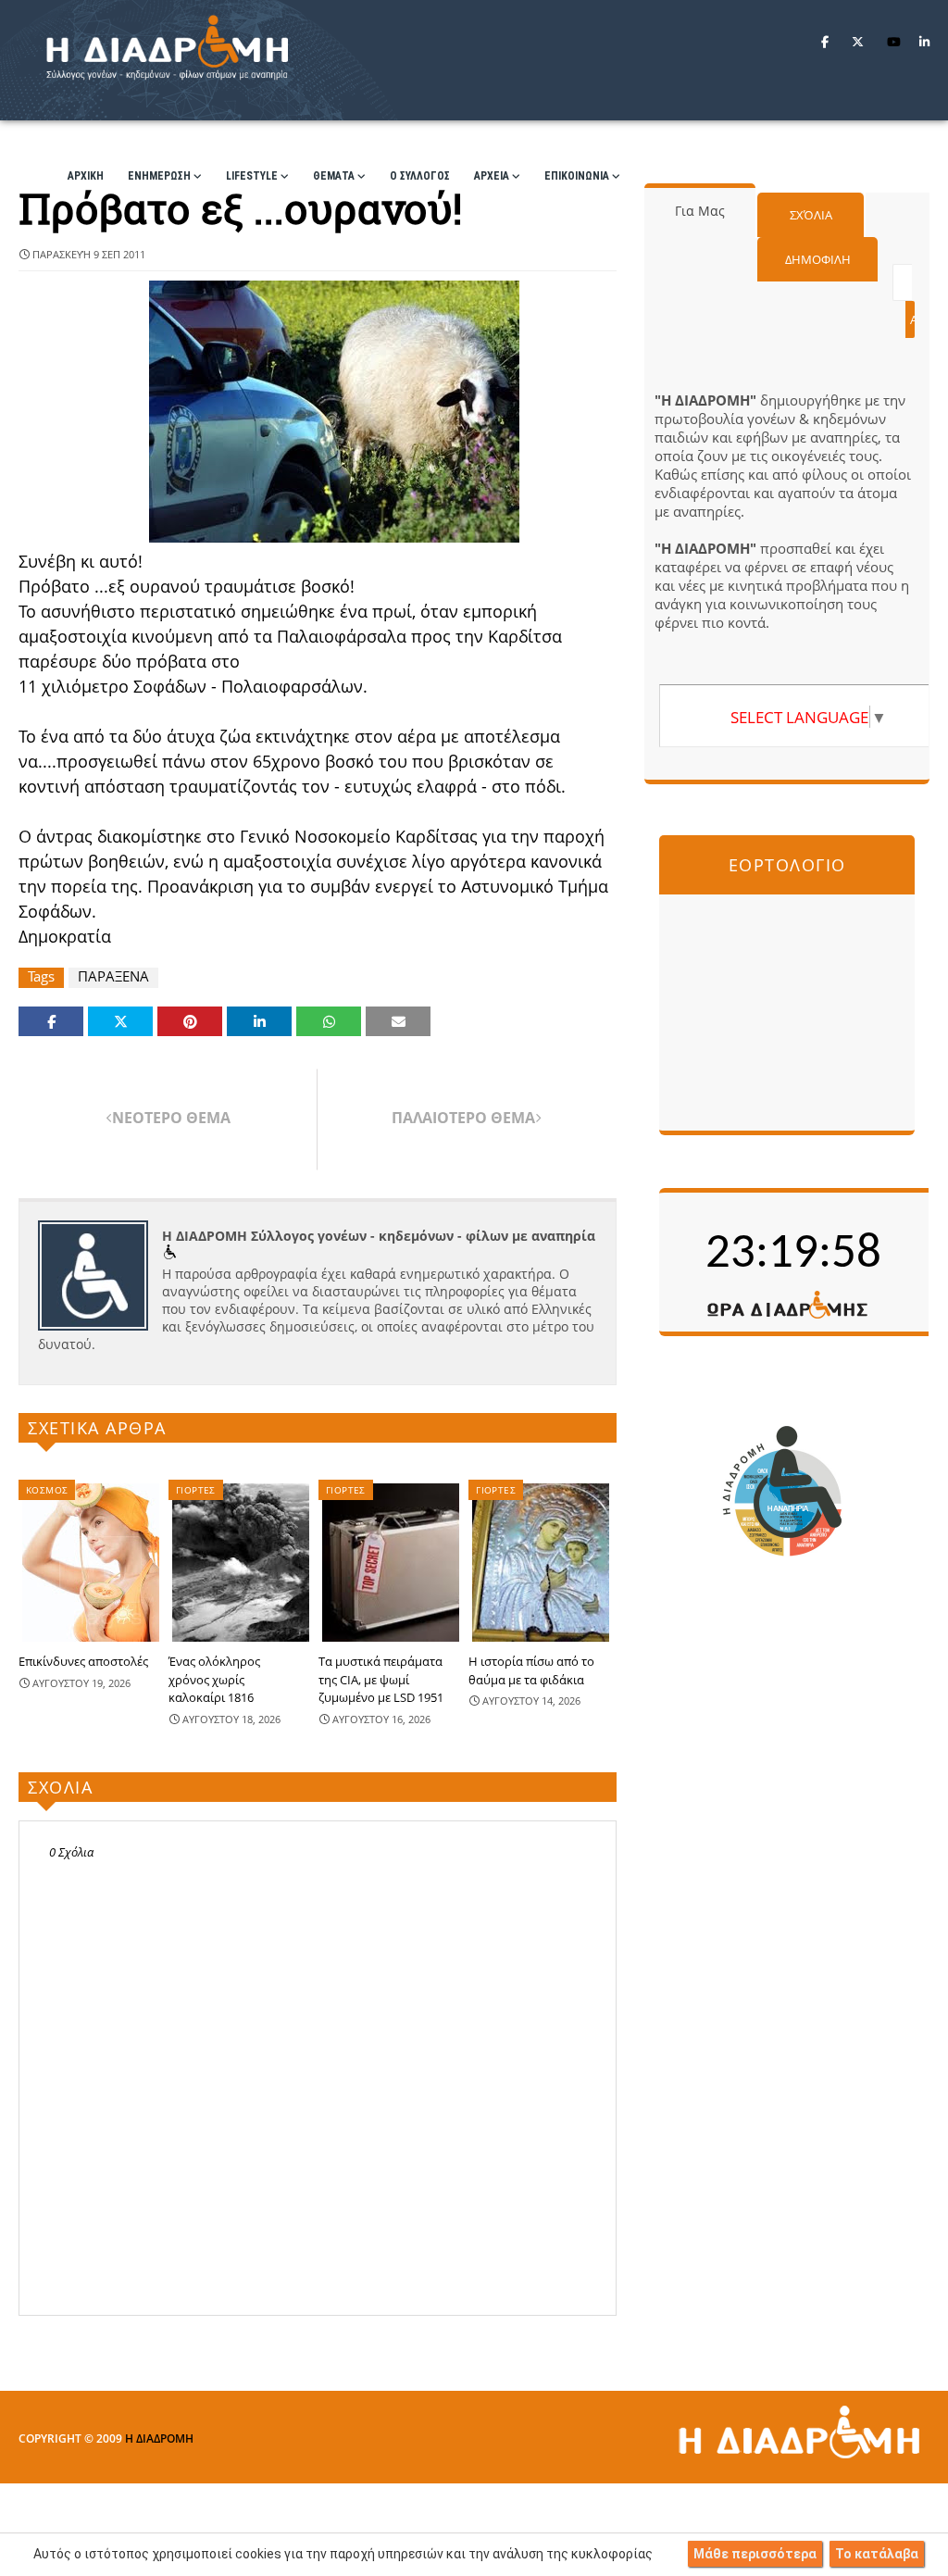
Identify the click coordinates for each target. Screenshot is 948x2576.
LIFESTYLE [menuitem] (252, 176)
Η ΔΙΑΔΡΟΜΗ (159, 2438)
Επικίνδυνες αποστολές (83, 1661)
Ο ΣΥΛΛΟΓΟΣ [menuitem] (420, 176)
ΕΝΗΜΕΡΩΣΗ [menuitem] (159, 176)
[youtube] (894, 42)
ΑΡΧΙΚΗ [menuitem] (86, 176)
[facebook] (825, 42)
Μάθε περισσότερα (755, 2554)
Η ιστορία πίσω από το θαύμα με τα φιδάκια (531, 1670)
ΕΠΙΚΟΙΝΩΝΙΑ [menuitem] (577, 176)
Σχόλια (811, 215)
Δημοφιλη (818, 259)
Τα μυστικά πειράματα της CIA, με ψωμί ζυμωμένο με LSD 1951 (381, 1679)
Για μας (700, 211)
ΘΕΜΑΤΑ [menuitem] (334, 176)
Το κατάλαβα (877, 2554)
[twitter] (858, 42)
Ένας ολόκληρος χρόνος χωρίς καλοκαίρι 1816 (214, 1679)
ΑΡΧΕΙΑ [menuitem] (492, 176)
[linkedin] (924, 42)
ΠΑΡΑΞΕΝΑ (113, 976)
